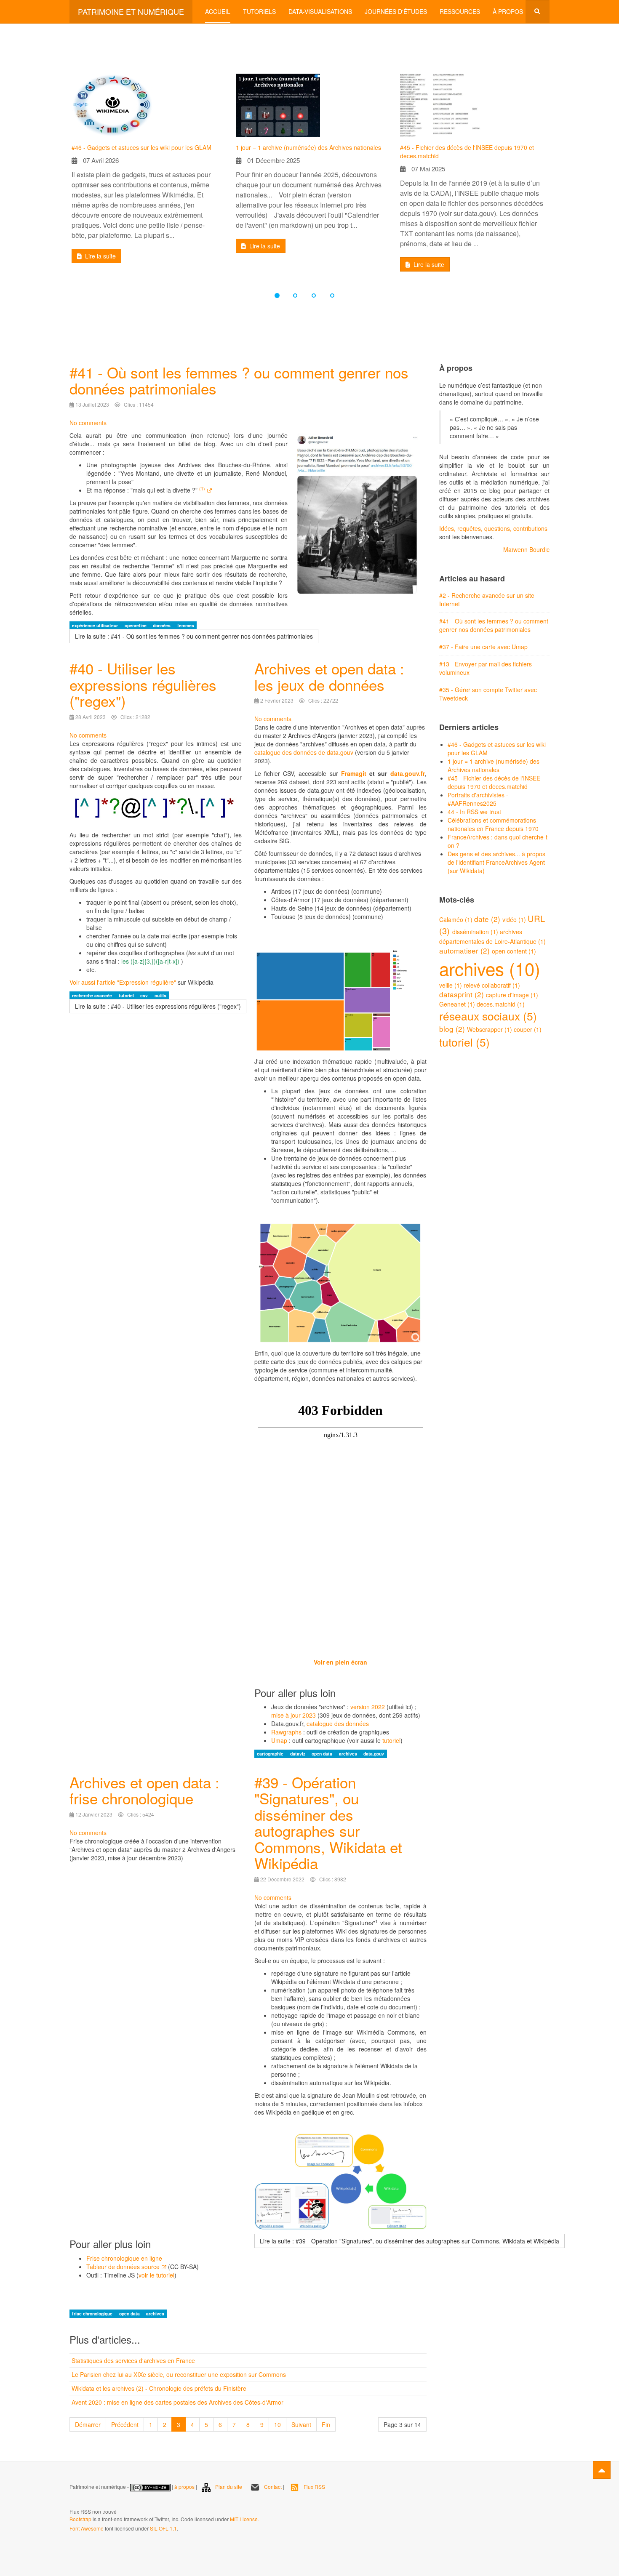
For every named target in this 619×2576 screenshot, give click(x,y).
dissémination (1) (476, 932)
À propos (508, 11)
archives (349, 1754)
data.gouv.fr (408, 773)
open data (323, 1754)
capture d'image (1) (512, 995)
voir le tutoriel (156, 2275)
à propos (184, 2487)
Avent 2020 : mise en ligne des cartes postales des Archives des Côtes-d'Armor (177, 2402)
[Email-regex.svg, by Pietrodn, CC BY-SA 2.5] (156, 810)
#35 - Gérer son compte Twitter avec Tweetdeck (488, 694)
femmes (186, 625)
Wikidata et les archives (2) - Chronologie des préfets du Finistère (159, 2388)
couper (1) (528, 1029)
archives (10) (490, 968)
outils (160, 995)
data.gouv (374, 1754)
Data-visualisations (320, 11)
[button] (60, 176)
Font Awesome (87, 2528)
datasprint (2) (463, 994)
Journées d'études (396, 11)
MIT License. (244, 2519)
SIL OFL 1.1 (163, 2528)
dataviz (298, 1754)
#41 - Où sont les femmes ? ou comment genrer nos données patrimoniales (239, 380)
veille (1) (451, 985)
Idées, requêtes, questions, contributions (493, 528)
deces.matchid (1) (501, 1004)
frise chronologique (93, 2314)
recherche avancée (93, 995)
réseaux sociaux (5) (488, 1016)
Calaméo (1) (457, 919)
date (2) (488, 919)
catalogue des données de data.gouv (304, 752)
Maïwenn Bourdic (526, 549)
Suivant (301, 2424)
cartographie (271, 1754)
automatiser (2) (466, 950)
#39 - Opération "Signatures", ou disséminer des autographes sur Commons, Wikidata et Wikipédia (328, 1823)
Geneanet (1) (458, 1004)
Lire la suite (100, 256)
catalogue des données (338, 1724)
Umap (279, 1740)
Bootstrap (80, 2519)
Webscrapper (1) (490, 1029)
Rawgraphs (286, 1732)
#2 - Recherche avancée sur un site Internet (487, 599)
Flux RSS (314, 2487)
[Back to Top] (602, 2470)
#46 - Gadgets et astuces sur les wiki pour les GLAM (141, 147)
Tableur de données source (123, 2267)
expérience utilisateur (96, 625)
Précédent (125, 2424)
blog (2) (453, 1029)
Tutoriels (259, 11)
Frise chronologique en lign (123, 2258)
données (162, 625)
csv (145, 995)
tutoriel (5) (464, 1042)
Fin (326, 2424)
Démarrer (88, 2424)
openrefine (136, 625)
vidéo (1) (515, 919)
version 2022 (368, 1707)
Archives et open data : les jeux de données (329, 676)
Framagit (354, 773)
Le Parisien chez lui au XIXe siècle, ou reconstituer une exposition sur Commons (179, 2374)
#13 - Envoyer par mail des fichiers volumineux (486, 668)
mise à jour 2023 (294, 1715)
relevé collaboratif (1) (492, 985)
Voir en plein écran (340, 1662)
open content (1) (514, 951)
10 (277, 2424)
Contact (273, 2487)
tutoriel (127, 995)
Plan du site (229, 2487)
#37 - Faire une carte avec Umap (483, 647)
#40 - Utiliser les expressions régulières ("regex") (143, 684)
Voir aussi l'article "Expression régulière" (123, 982)
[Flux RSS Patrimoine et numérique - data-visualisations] (70, 2500)
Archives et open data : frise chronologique (144, 1790)
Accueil (218, 11)
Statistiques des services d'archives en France (133, 2360)
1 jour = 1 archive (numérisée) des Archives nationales (308, 147)
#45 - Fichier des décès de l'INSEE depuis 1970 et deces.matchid (467, 152)
